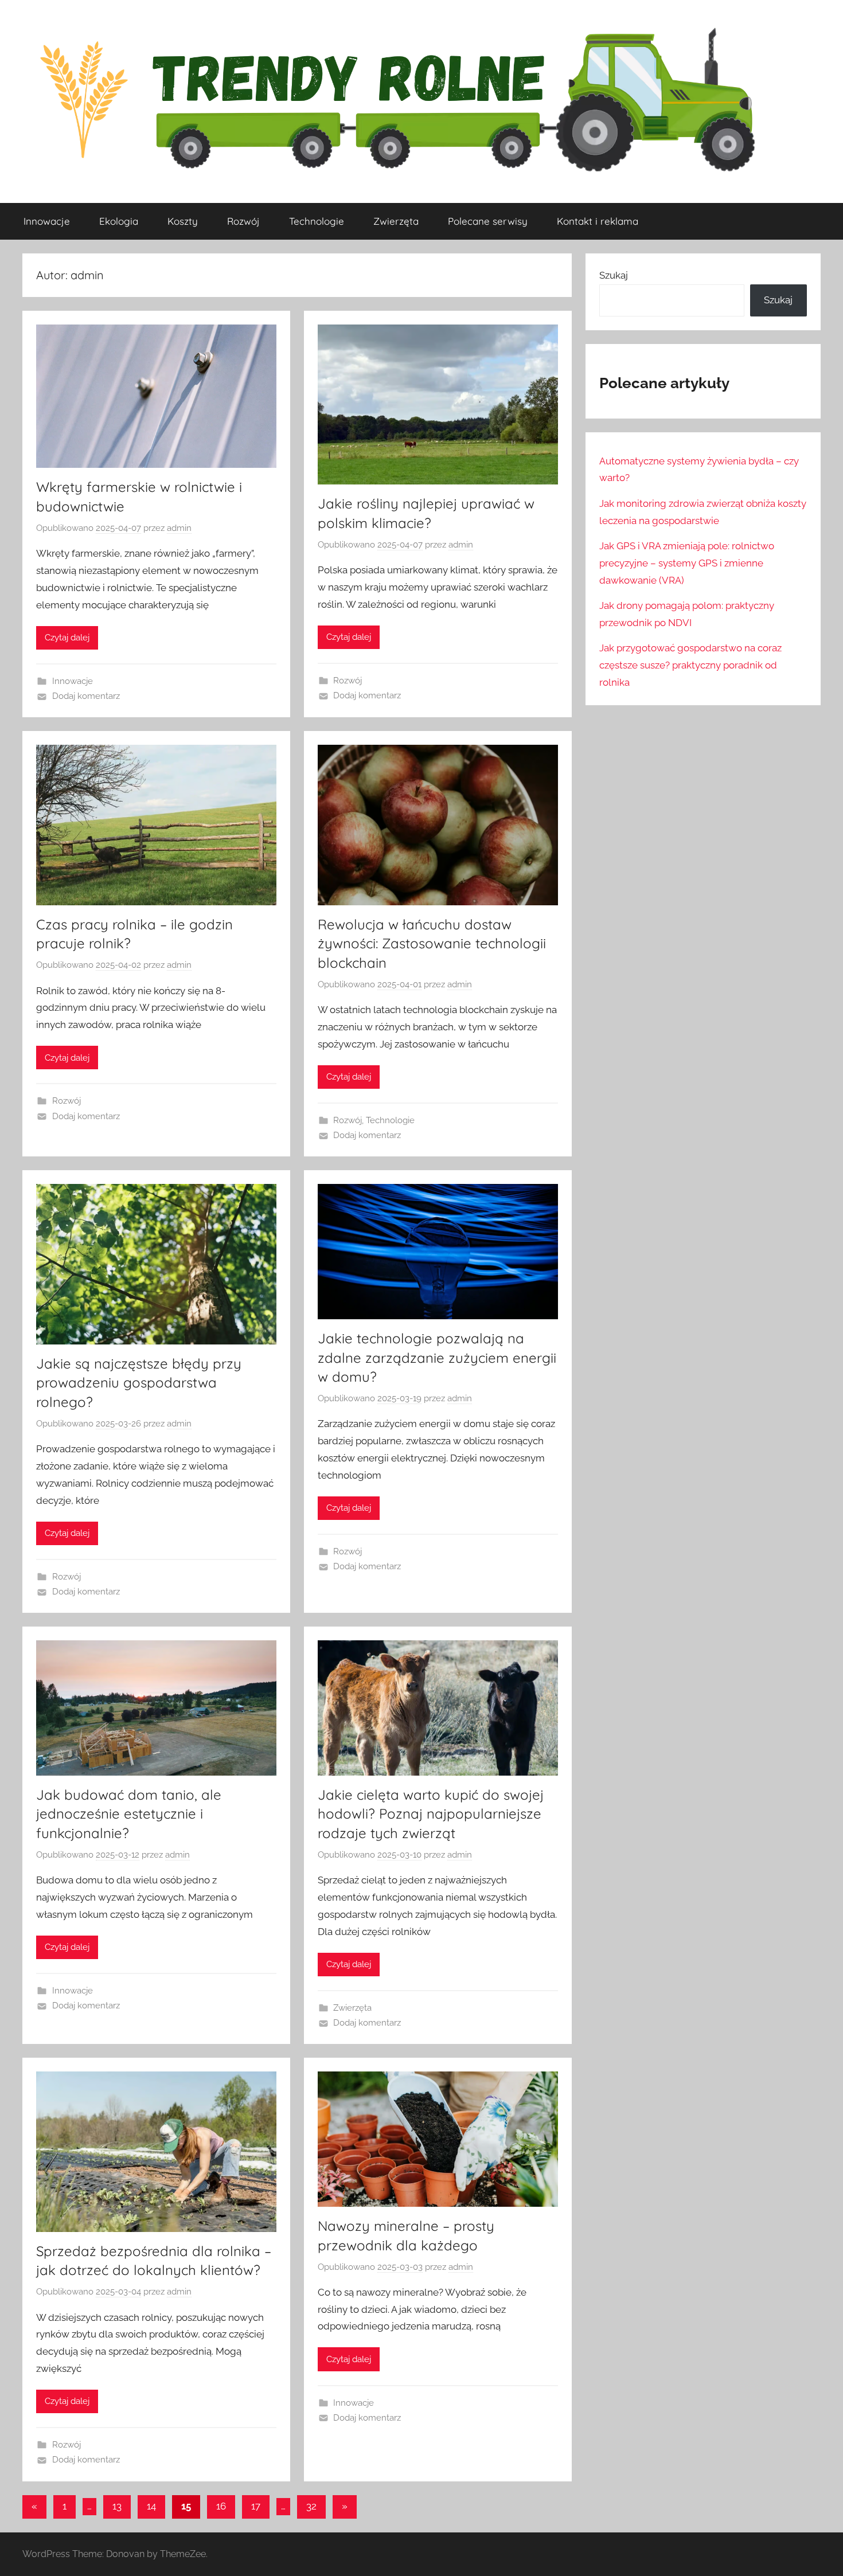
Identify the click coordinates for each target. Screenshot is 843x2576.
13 (117, 2506)
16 (221, 2506)
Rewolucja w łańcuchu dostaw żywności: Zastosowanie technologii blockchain (432, 943)
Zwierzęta (396, 221)
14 (151, 2506)
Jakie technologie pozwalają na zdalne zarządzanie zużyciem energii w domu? (437, 1357)
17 (256, 2506)
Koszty (183, 221)
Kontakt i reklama (598, 221)
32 (311, 2506)
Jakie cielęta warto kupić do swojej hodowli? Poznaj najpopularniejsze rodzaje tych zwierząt (431, 1814)
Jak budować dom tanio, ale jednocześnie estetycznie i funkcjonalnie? (129, 1814)
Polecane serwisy (488, 221)
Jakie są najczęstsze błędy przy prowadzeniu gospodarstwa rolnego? (139, 1383)
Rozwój (243, 221)
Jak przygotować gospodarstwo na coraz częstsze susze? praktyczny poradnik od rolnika (690, 665)
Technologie (317, 221)
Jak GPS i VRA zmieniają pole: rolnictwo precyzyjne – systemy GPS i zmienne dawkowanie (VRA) (687, 563)
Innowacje (47, 221)
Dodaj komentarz (86, 696)
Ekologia (119, 221)
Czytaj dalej (67, 638)
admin (179, 528)
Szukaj (614, 275)
